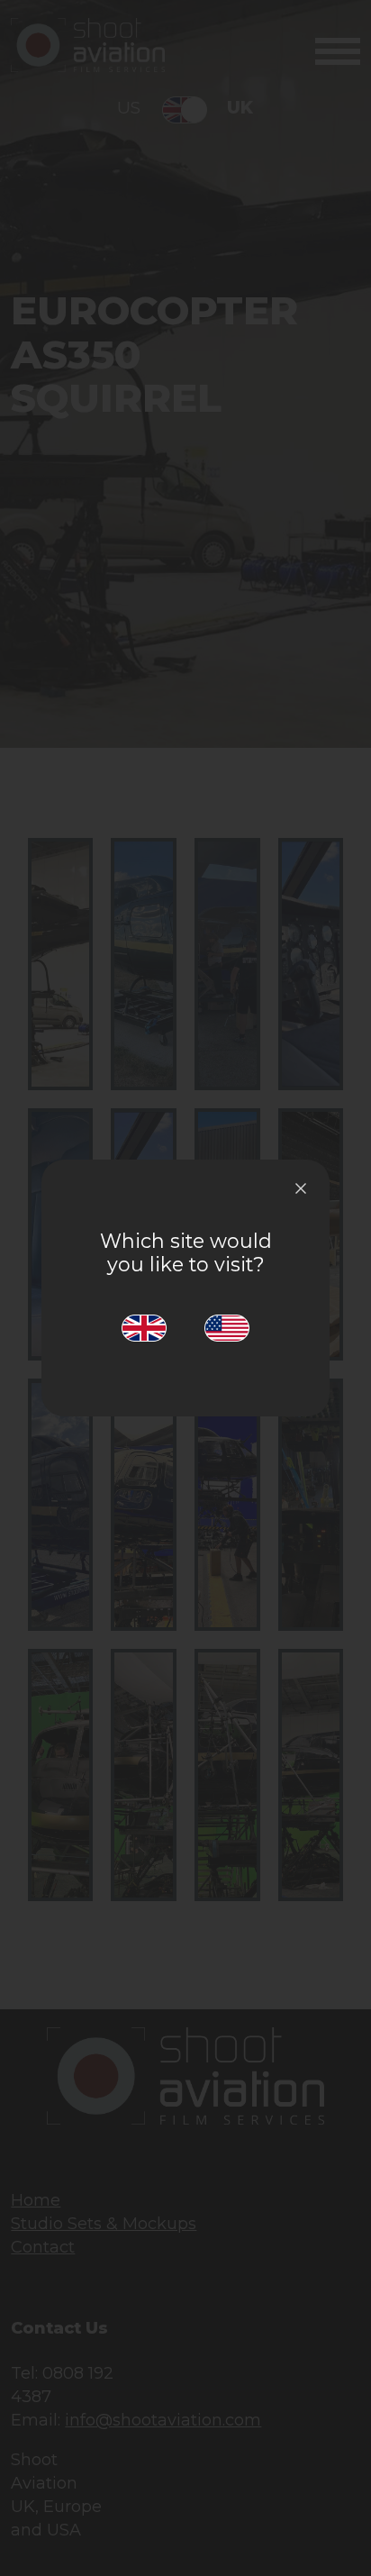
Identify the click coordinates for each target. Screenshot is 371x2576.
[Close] (301, 1188)
